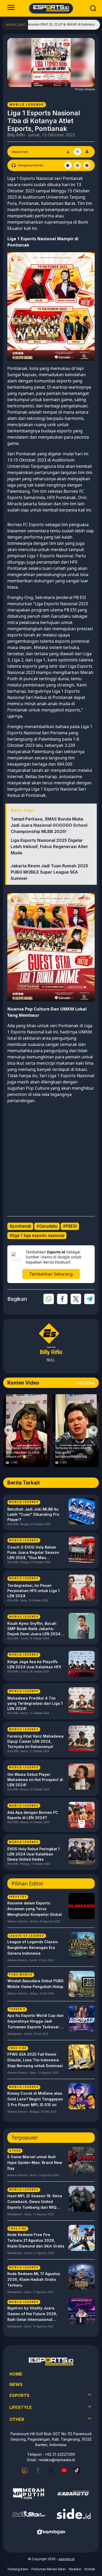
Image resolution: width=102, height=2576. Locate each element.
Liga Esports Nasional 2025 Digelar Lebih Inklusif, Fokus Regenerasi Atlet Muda (49, 847)
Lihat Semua (86, 1383)
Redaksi (75, 2569)
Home (16, 2374)
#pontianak (20, 1226)
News (16, 2384)
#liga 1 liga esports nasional (37, 1236)
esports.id (66, 2559)
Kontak (90, 2569)
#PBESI (70, 1226)
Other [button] (17, 2419)
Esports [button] (19, 2395)
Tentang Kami (18, 2569)
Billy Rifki (16, 135)
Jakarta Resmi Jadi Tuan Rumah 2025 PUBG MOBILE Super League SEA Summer (49, 872)
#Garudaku (47, 1226)
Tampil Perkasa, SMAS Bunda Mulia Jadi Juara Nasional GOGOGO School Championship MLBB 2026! (49, 825)
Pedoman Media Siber (49, 2569)
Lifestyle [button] (21, 2407)
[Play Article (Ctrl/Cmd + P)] (68, 165)
